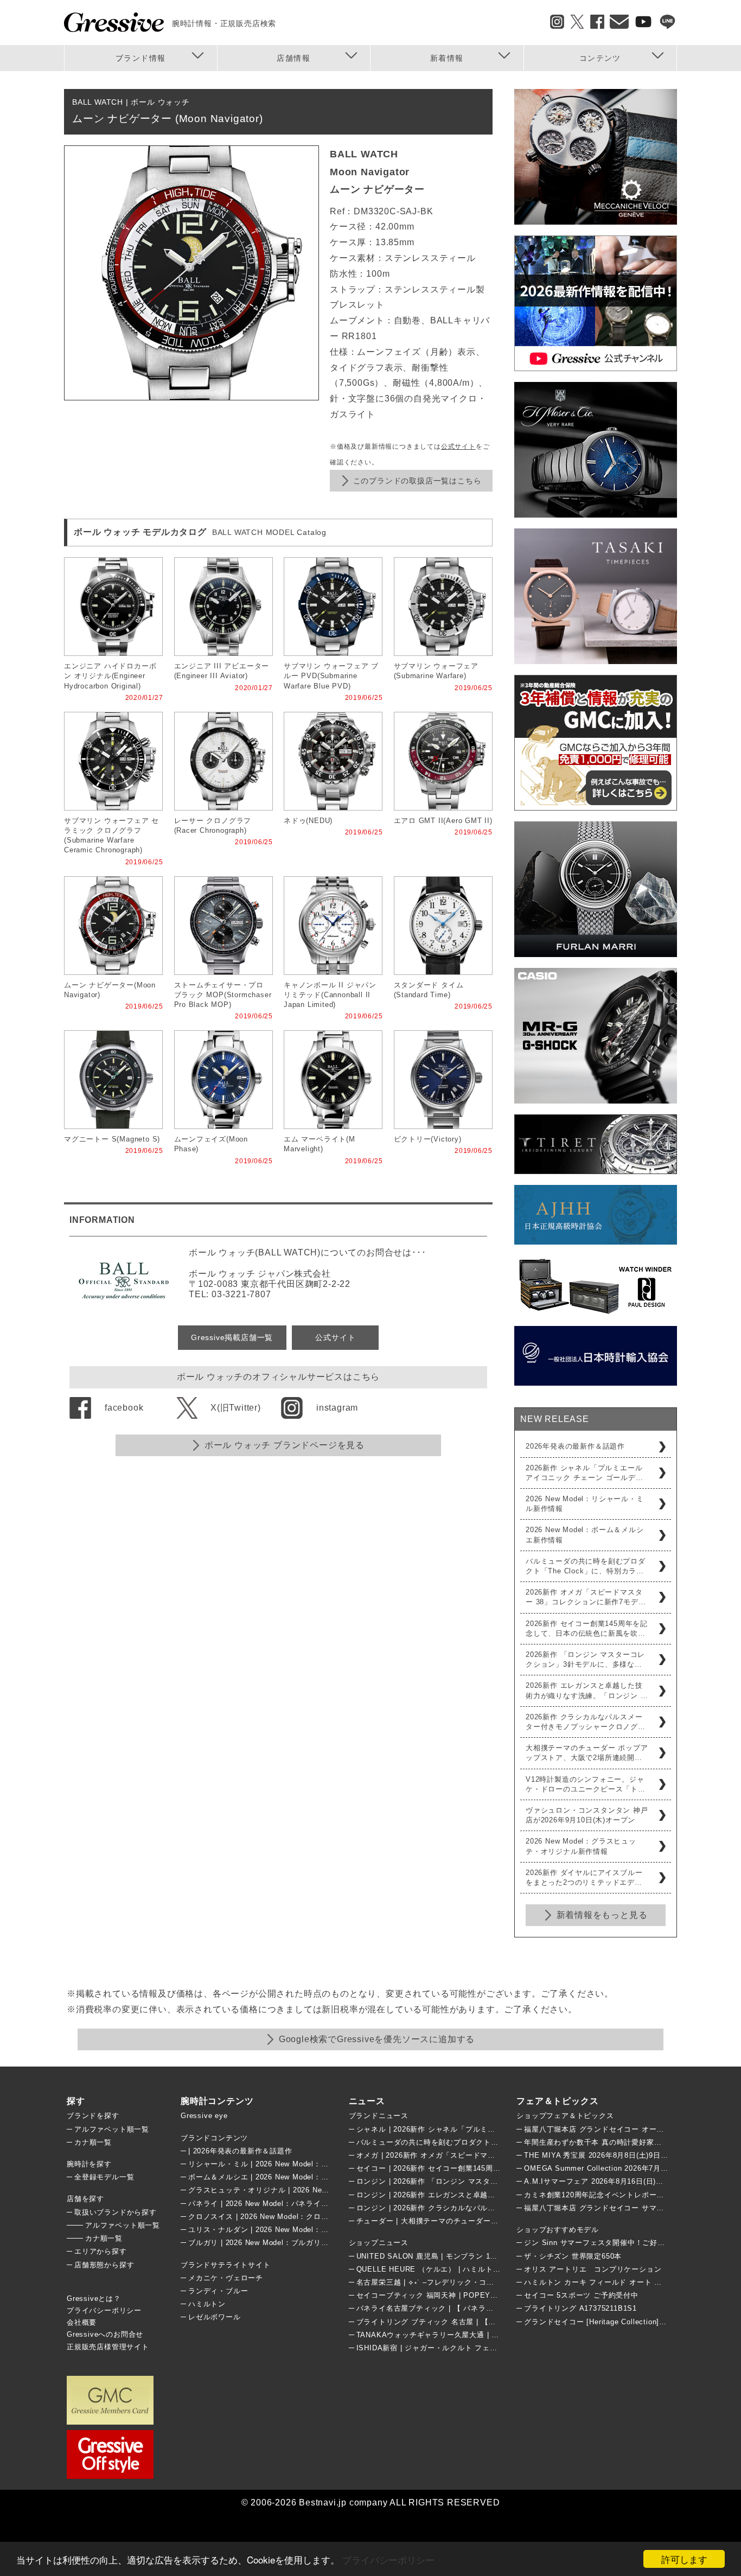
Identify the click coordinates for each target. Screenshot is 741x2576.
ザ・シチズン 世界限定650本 (573, 2256)
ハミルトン (207, 2304)
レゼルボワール (215, 2317)
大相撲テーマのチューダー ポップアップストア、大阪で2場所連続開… (587, 1753)
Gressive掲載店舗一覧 (232, 1337)
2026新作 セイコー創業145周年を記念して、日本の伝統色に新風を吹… (587, 1628)
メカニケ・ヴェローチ (226, 2278)
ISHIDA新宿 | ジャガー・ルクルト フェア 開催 (436, 2348)
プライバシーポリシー (388, 2559)
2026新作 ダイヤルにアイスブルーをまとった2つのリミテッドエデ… (584, 1877)
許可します (684, 2559)
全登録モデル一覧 (104, 2177)
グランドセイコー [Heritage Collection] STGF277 (609, 2322)
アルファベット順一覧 (112, 2129)
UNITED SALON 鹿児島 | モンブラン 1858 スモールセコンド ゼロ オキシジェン (493, 2256)
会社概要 (82, 2322)
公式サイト (458, 447)
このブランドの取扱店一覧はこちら (417, 481)
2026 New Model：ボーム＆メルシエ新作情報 (585, 1535)
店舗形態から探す (104, 2265)
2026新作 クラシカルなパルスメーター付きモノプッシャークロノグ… (586, 1722)
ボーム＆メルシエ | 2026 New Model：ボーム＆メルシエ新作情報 (299, 2177)
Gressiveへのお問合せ (105, 2334)
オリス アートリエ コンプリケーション (593, 2269)
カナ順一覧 (93, 2142)
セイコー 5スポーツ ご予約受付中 (581, 2295)
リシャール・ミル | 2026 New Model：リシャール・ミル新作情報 (299, 2164)
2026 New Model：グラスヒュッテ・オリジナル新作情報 (581, 1846)
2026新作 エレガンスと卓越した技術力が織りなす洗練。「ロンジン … (587, 1690)
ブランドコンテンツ (214, 2138)
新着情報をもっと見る (602, 1915)
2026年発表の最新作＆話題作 (575, 1446)
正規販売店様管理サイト (108, 2347)
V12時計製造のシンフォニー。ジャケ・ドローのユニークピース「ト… (586, 1784)
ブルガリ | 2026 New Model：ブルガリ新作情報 (270, 2243)
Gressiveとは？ (94, 2298)
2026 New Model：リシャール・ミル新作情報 (585, 1504)
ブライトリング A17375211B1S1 (580, 2308)
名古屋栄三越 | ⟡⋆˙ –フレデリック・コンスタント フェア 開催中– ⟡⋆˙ (477, 2282)
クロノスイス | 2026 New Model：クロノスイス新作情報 (285, 2217)
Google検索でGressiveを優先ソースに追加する (377, 2039)
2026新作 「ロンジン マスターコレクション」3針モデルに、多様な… (585, 1659)
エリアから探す (101, 2251)
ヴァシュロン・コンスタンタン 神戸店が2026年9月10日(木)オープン (587, 1815)
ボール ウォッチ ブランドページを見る (285, 1445)
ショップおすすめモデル (558, 2230)
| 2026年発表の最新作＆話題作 (240, 2151)
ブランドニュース (379, 2116)
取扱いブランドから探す (116, 2212)
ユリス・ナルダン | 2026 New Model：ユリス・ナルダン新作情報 (299, 2230)
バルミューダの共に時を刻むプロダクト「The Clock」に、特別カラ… (586, 1566)
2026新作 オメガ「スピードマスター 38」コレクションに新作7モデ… (586, 1597)
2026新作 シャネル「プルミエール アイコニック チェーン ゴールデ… (585, 1473)
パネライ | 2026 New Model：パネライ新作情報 (270, 2204)
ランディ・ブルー (218, 2291)
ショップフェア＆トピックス (565, 2116)
